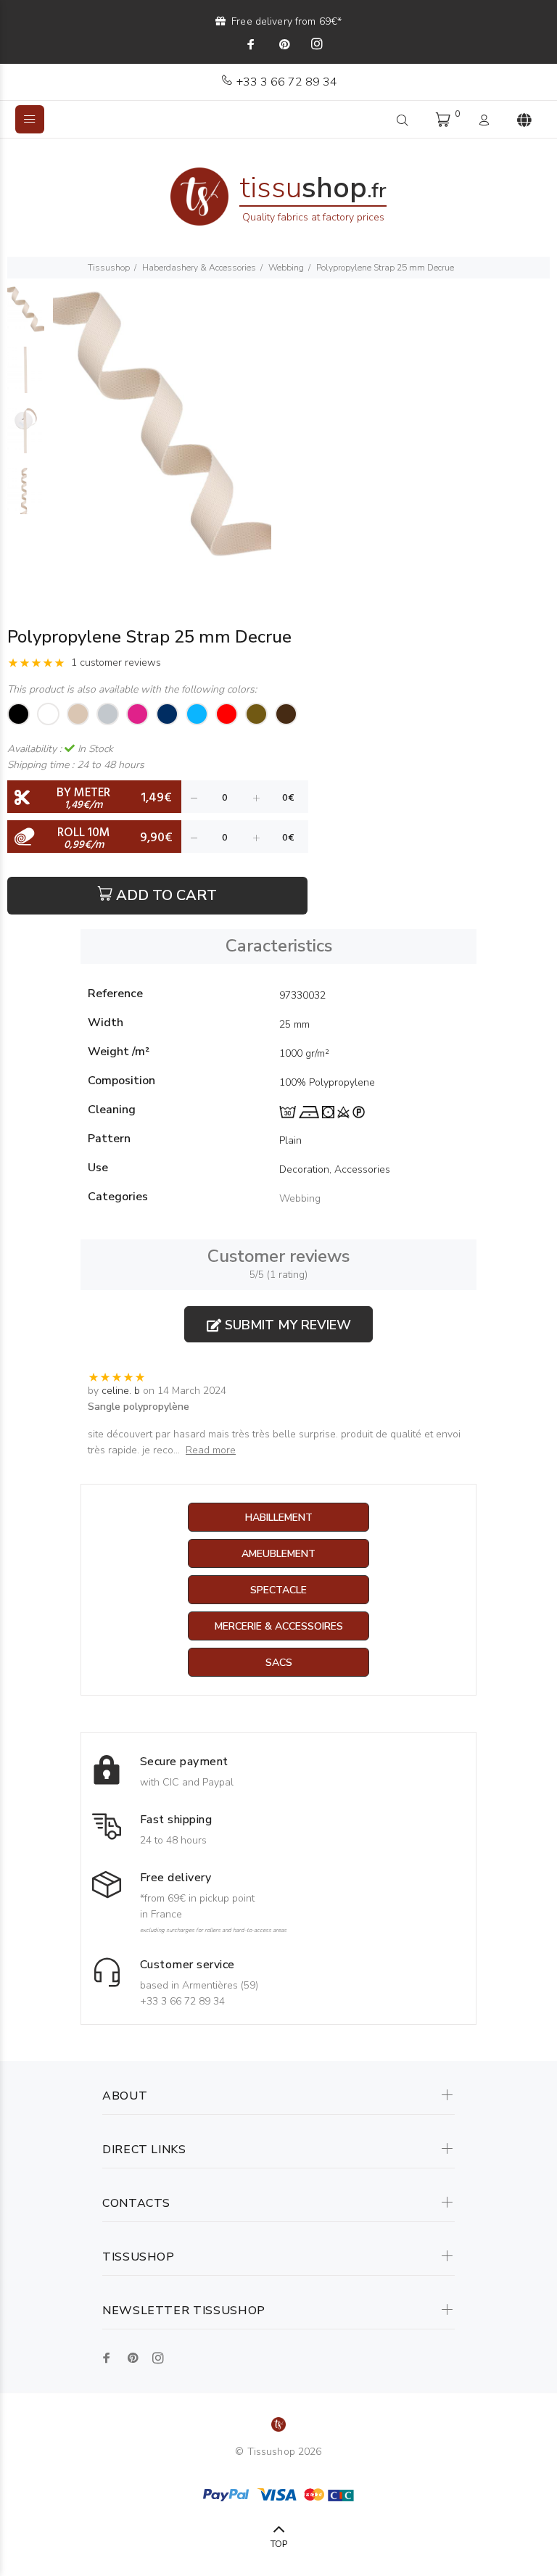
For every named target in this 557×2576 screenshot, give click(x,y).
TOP (279, 2544)
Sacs (279, 1663)
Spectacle (278, 1590)
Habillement (279, 1518)
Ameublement (278, 1554)
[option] (26, 316)
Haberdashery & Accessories (199, 268)
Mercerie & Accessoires (279, 1626)
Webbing (286, 268)
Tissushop (109, 268)
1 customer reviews (116, 662)
